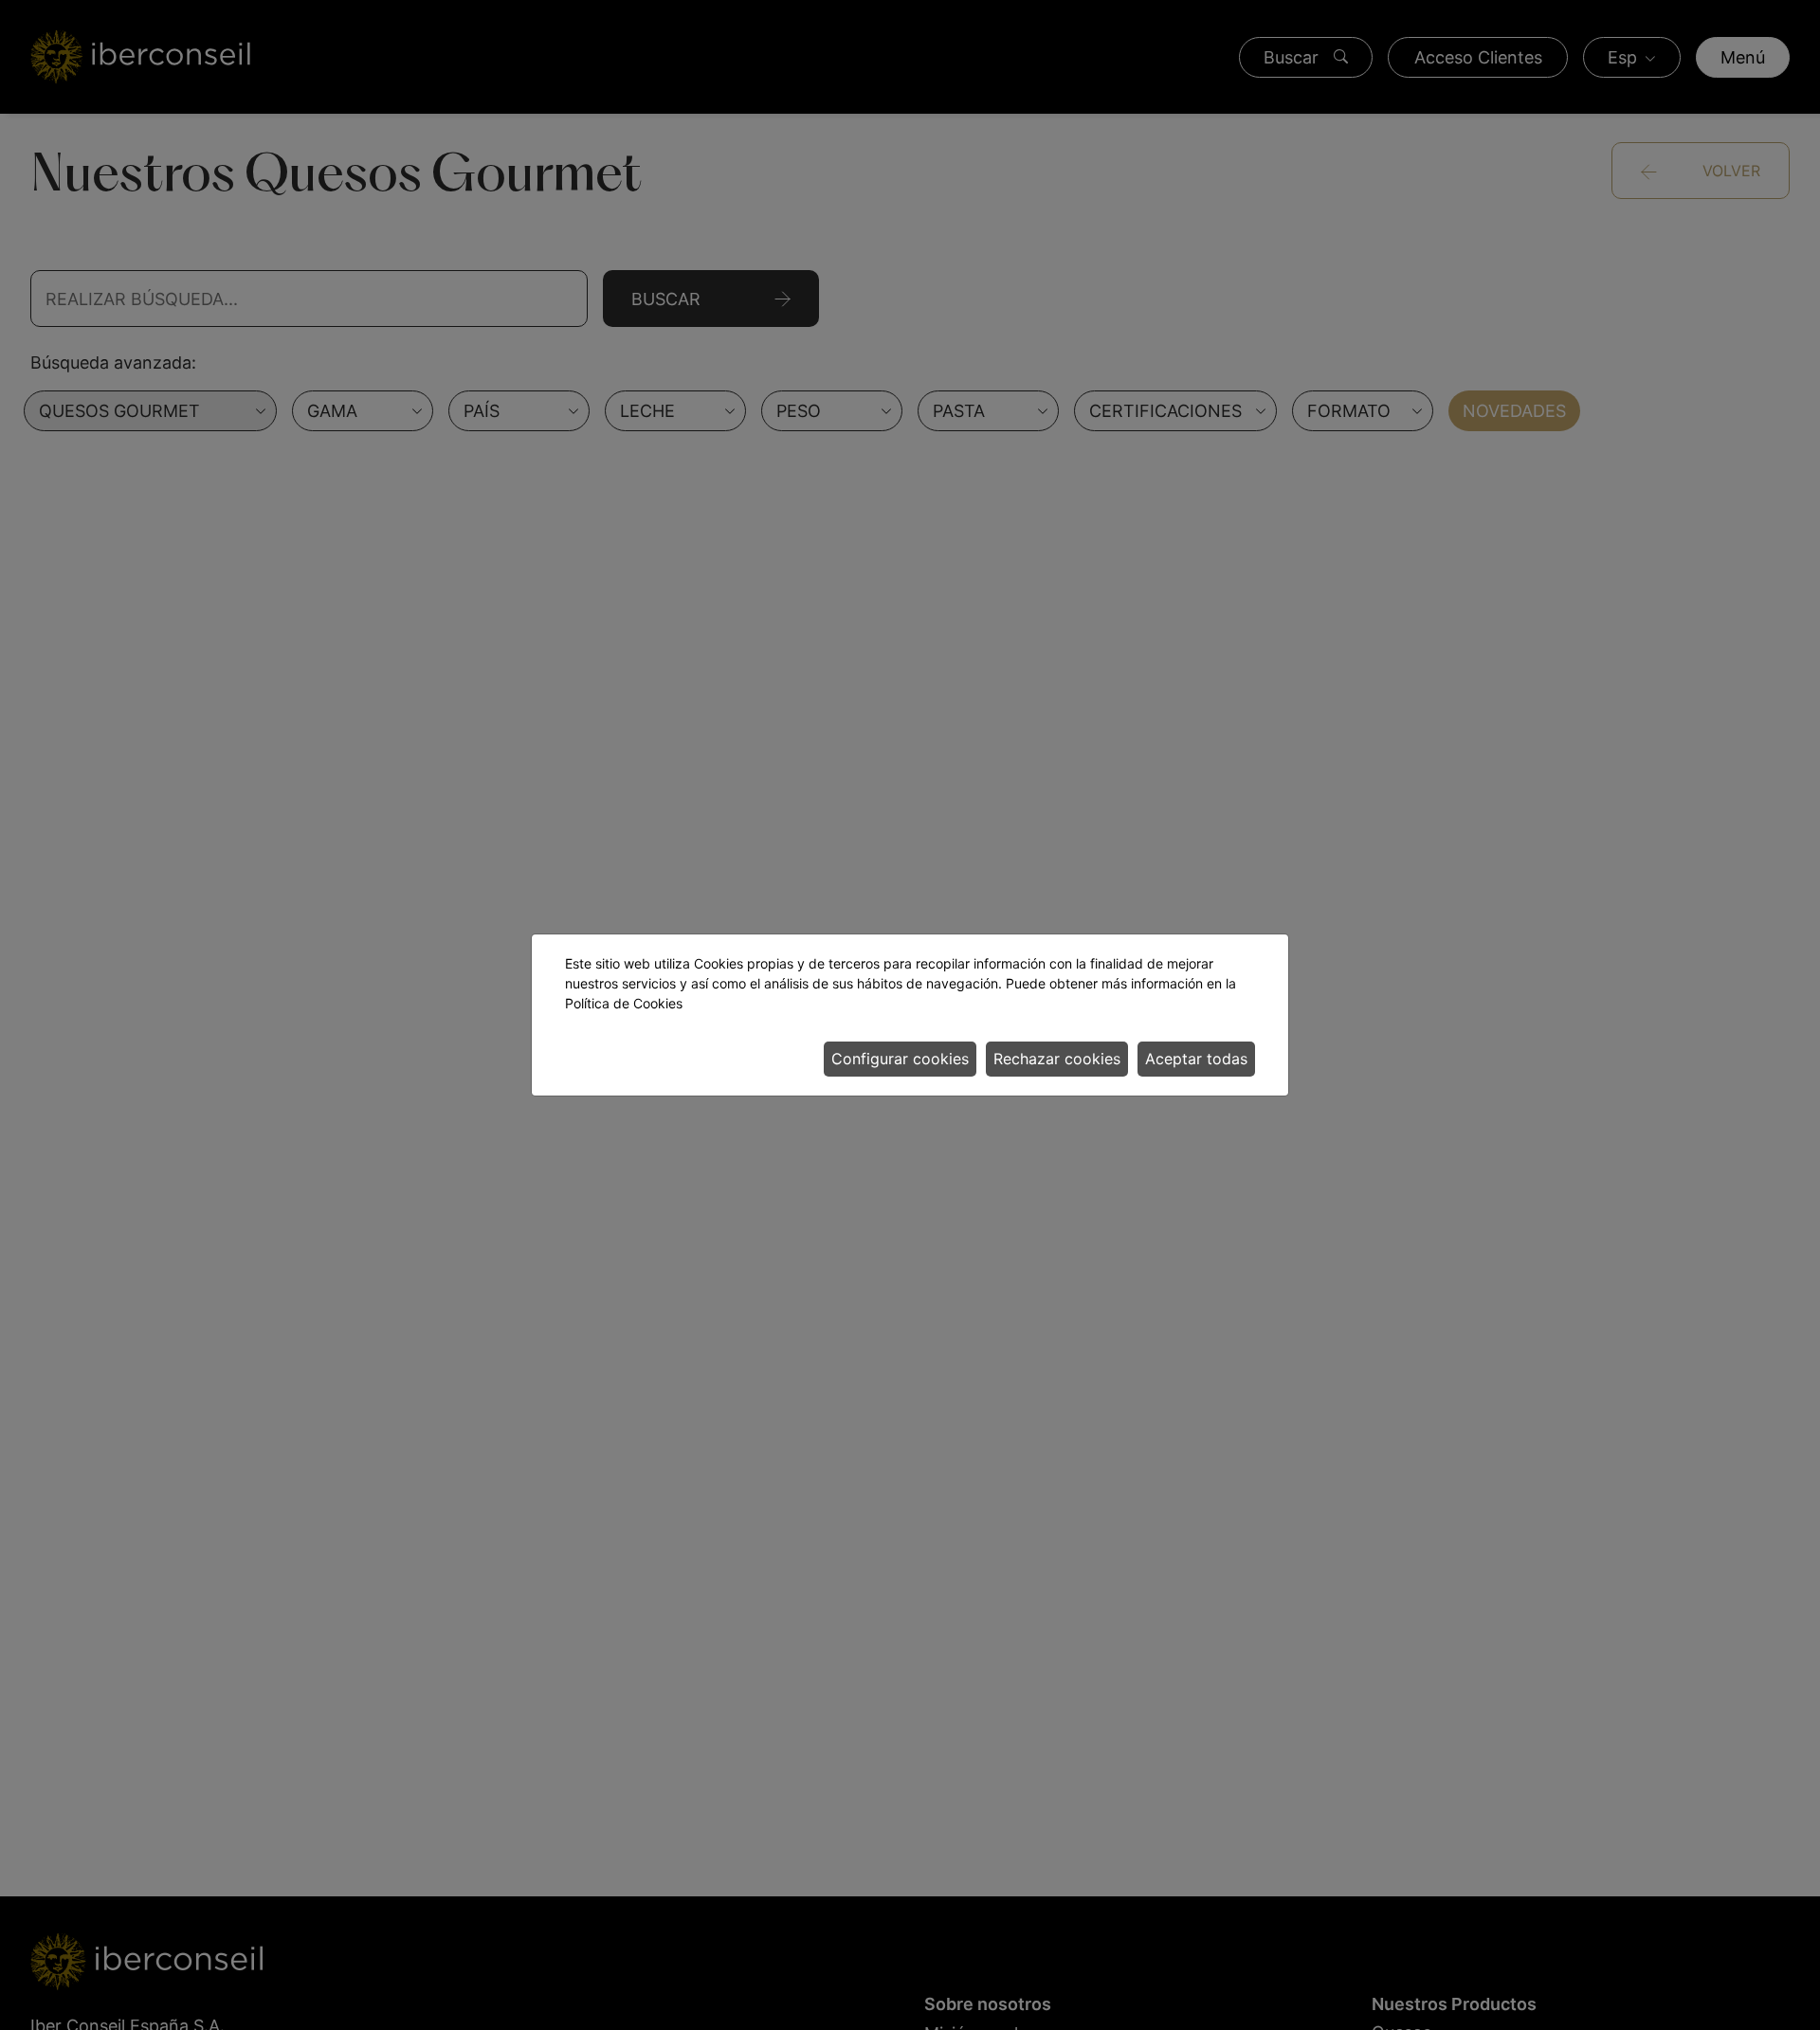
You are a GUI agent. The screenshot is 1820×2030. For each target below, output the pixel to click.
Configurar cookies (900, 1059)
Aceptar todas (1196, 1059)
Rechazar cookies (1057, 1059)
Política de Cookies (624, 1003)
